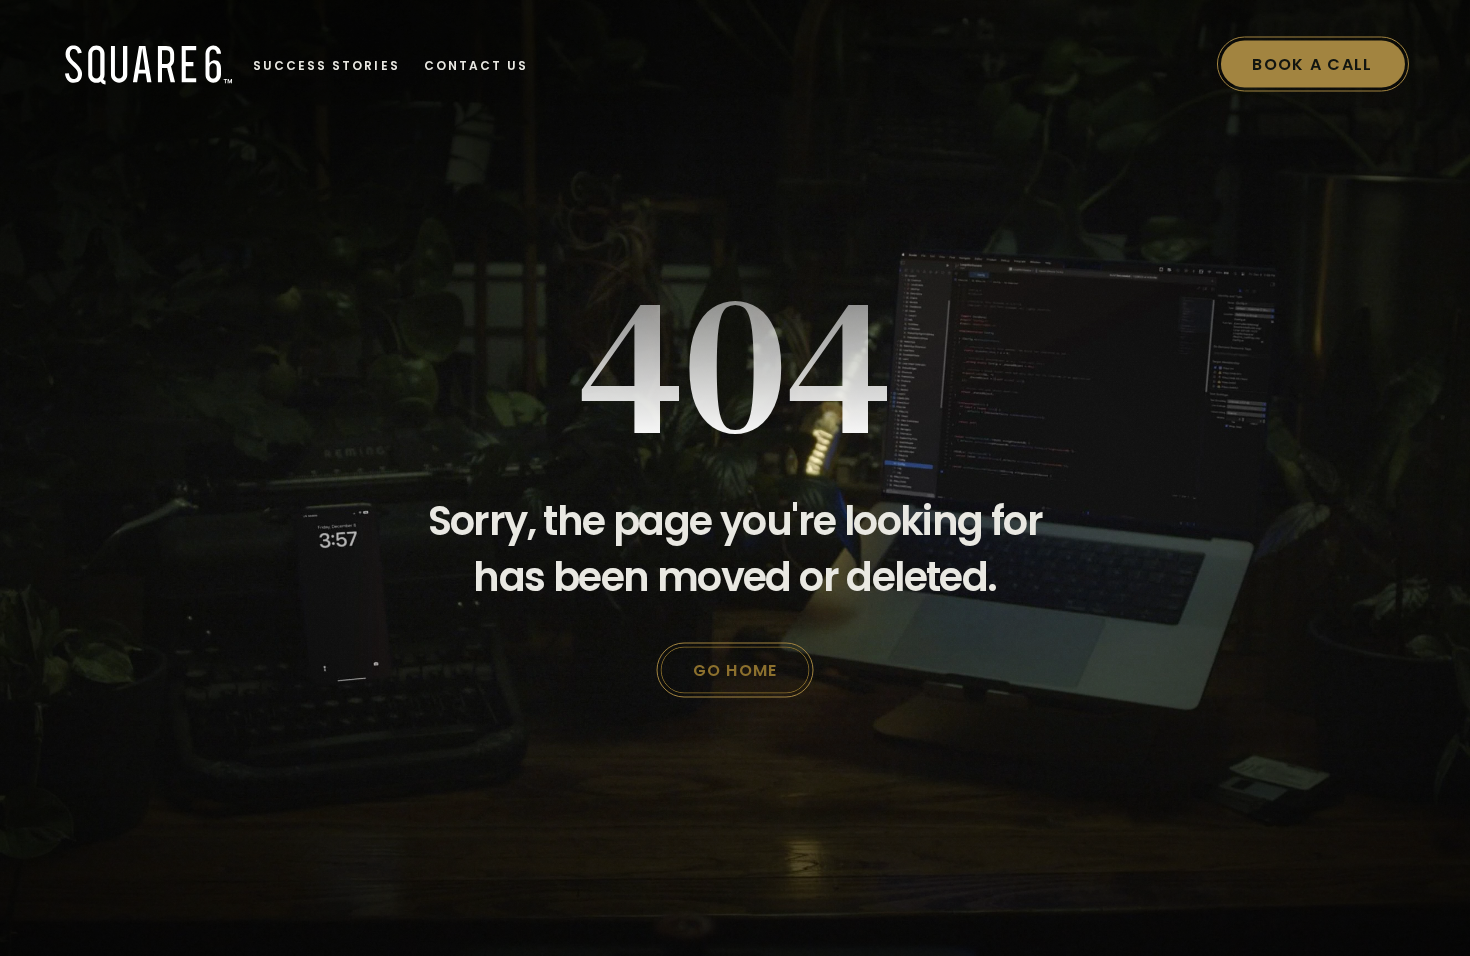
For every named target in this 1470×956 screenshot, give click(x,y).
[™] (143, 64)
